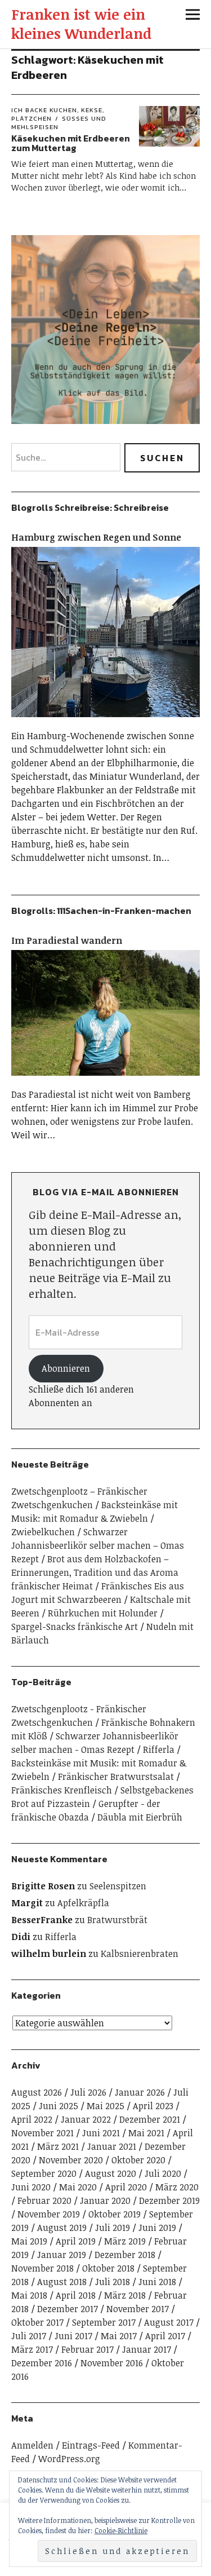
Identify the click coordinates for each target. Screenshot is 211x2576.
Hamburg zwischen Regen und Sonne (96, 537)
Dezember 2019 (169, 2201)
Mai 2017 (119, 2336)
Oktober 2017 (37, 2322)
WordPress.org (69, 2459)
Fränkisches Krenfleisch (62, 1790)
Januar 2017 (147, 2349)
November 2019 (49, 2214)
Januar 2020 (105, 2201)
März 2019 (125, 2241)
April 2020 (126, 2187)
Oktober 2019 (115, 2214)
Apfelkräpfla (83, 1903)
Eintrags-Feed (91, 2445)
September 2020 (44, 2173)
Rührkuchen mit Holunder (103, 1613)
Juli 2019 (113, 2228)
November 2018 (42, 2268)
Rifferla (159, 1749)
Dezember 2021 (150, 2119)
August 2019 (62, 2228)
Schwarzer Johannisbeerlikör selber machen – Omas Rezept (98, 1545)
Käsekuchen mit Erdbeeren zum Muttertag (71, 143)
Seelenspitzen (118, 1886)
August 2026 (37, 2092)
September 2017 (104, 2322)
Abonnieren (66, 1368)
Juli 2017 (29, 2336)
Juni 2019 (157, 2228)
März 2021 (58, 2146)
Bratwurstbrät (117, 1920)
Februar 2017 (87, 2349)
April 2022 (32, 2119)
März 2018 (125, 2295)
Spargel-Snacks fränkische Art (75, 1627)
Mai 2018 (29, 2295)
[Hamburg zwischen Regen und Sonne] (105, 722)
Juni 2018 (157, 2282)
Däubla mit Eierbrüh (140, 1817)
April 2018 (76, 2295)
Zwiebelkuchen (43, 1532)
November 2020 (71, 2160)
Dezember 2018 (125, 2255)
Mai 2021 (146, 2133)
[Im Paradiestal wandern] (105, 1081)
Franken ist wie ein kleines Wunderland (81, 24)
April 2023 (153, 2106)
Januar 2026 (140, 2092)
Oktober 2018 (108, 2268)
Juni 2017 (73, 2336)
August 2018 (62, 2282)
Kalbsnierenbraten (140, 1954)
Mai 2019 (29, 2241)
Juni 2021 (101, 2133)
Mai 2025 (105, 2106)
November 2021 (42, 2133)
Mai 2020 (78, 2187)
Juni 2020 (31, 2187)
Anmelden (32, 2445)
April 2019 (76, 2241)
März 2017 (32, 2349)
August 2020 (111, 2173)
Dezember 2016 (42, 2363)
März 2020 (177, 2187)
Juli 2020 (163, 2173)
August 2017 (169, 2322)
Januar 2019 (62, 2255)
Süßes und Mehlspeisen (59, 123)
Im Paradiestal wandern (67, 940)
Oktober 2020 (138, 2160)
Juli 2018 (113, 2282)
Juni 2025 (59, 2106)
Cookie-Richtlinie (121, 2530)
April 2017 (165, 2336)
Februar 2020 (44, 2201)
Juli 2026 (88, 2092)
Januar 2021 (112, 2146)
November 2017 (138, 2309)
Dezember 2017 (68, 2309)
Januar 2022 (86, 2119)
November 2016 (112, 2363)
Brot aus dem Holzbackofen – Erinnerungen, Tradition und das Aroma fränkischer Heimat (95, 1572)
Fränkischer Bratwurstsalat (116, 1777)
